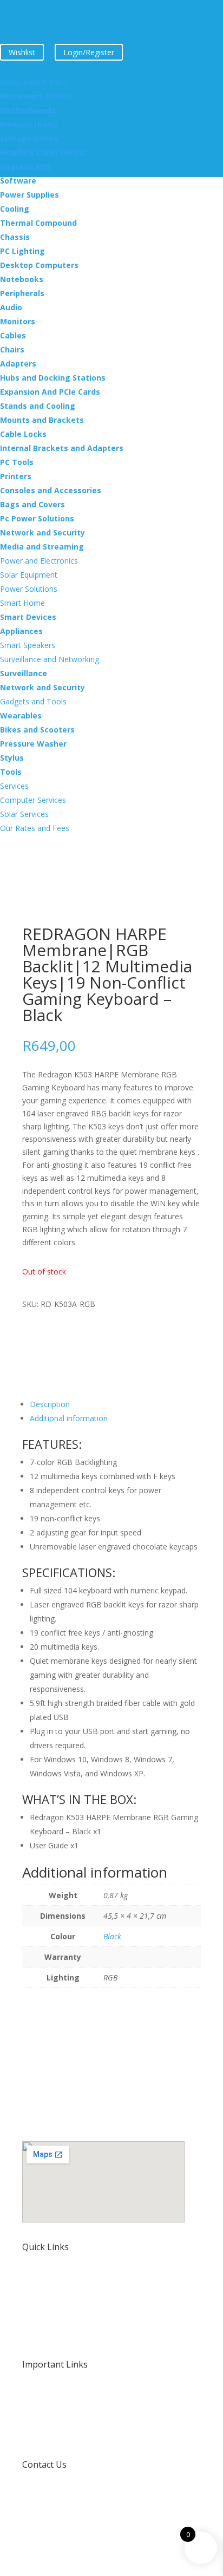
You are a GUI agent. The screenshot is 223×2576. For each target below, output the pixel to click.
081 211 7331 (46, 2526)
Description (50, 1404)
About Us (38, 2308)
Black (112, 1936)
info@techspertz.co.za (61, 2497)
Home (33, 2279)
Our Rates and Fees (57, 2337)
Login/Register (89, 52)
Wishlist (22, 52)
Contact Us (44, 2464)
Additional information (69, 1418)
